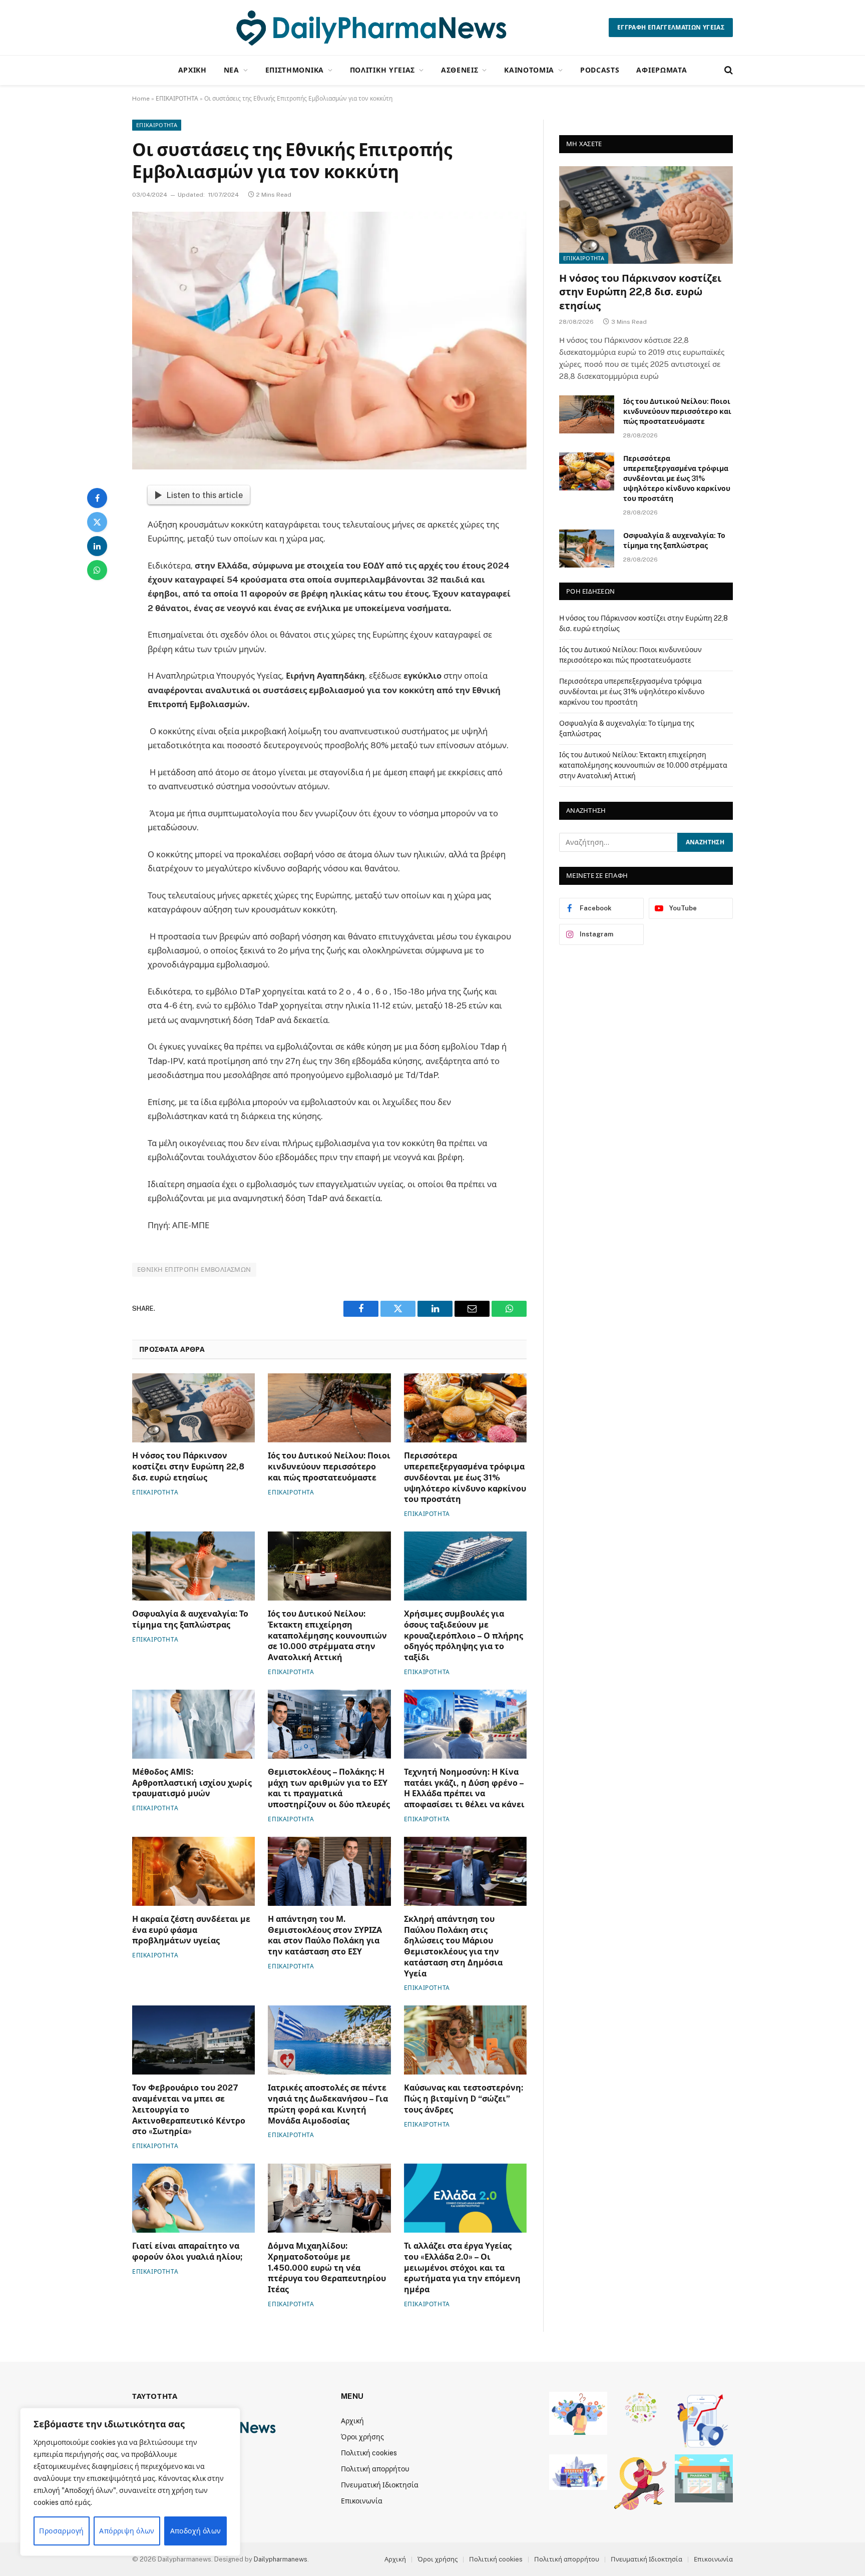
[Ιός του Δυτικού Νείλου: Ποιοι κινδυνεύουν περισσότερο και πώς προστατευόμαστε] (329, 1408)
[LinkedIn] (97, 546)
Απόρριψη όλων (127, 2531)
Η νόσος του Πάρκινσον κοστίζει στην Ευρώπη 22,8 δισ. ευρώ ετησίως (188, 1467)
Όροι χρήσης (362, 2437)
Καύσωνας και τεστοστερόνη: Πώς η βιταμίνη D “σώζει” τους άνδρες (464, 2099)
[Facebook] (97, 498)
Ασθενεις (460, 70)
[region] (130, 2482)
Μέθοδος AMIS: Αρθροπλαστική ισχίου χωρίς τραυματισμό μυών (192, 1783)
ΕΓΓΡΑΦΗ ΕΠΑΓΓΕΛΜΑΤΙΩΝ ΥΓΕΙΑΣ (671, 28)
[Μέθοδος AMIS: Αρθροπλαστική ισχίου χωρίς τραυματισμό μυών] (193, 1724)
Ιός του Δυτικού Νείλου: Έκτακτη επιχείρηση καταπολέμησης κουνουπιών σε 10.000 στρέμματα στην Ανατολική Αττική (327, 1636)
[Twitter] (97, 522)
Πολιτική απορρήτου (375, 2469)
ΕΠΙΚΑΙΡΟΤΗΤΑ (177, 99)
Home (141, 99)
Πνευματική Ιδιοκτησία (380, 2485)
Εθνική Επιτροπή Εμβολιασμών (194, 1269)
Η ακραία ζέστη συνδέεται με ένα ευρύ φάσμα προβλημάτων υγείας (191, 1930)
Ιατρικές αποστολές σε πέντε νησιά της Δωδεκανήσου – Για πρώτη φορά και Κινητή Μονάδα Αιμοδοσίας (328, 2104)
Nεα (232, 70)
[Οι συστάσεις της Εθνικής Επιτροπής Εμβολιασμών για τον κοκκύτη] (329, 341)
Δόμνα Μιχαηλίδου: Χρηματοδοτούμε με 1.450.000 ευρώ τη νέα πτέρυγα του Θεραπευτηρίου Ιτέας (327, 2268)
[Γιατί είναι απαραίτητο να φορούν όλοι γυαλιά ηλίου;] (193, 2198)
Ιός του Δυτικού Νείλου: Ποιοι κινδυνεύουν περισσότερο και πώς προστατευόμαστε (329, 1467)
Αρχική (352, 2421)
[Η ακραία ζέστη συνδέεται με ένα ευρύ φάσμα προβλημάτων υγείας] (193, 1871)
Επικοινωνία (362, 2501)
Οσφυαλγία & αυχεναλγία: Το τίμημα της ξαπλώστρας (190, 1619)
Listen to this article (204, 495)
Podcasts (600, 70)
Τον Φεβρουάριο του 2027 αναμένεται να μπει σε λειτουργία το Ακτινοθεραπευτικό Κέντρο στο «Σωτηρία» (189, 2110)
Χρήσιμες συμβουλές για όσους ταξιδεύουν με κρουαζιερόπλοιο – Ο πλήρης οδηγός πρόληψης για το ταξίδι (464, 1636)
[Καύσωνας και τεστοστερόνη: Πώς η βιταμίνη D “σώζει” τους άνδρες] (465, 2040)
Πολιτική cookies (369, 2453)
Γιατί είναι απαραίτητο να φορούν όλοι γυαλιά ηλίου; (187, 2251)
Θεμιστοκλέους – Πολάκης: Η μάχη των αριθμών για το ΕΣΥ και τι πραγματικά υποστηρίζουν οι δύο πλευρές (329, 1788)
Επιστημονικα (295, 70)
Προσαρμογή (61, 2531)
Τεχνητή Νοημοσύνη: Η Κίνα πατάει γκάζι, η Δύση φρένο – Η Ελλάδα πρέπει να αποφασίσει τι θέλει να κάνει (464, 1788)
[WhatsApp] (97, 570)
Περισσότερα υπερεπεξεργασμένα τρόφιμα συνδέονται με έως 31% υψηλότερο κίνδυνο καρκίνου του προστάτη (465, 1477)
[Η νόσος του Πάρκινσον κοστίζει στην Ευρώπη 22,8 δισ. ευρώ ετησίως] (193, 1408)
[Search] (728, 70)
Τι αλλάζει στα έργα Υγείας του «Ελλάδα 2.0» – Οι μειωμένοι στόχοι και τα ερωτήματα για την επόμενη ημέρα (462, 2268)
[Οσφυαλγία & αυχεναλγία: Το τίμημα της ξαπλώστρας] (193, 1566)
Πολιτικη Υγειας (383, 70)
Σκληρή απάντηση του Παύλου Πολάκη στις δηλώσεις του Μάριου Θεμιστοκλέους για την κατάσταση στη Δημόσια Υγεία (453, 1946)
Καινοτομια (529, 70)
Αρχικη (192, 70)
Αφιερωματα (662, 70)
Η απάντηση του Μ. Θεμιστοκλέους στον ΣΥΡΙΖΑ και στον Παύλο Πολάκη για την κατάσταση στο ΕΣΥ (325, 1935)
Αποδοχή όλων (196, 2531)
